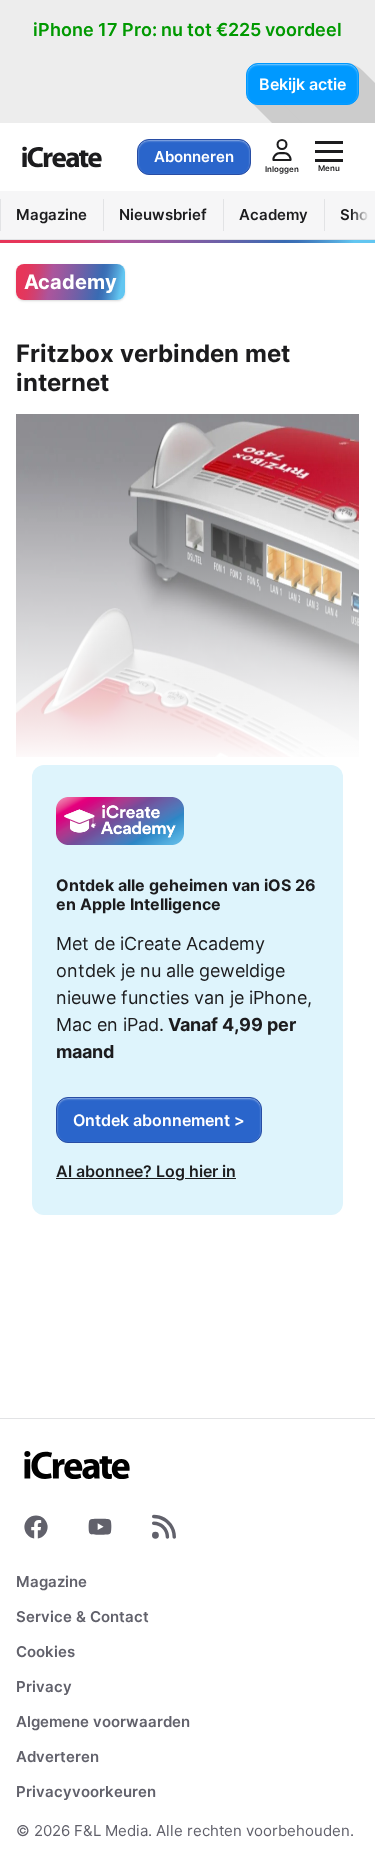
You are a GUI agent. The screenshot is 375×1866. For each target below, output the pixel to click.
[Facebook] (36, 1531)
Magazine (51, 1581)
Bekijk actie (302, 84)
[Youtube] (100, 1531)
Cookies (45, 1651)
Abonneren (194, 156)
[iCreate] (62, 157)
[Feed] (164, 1531)
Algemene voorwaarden (103, 1721)
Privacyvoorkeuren (86, 1791)
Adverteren (57, 1756)
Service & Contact (82, 1616)
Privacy (44, 1686)
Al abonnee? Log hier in (146, 1171)
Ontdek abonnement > (159, 1120)
